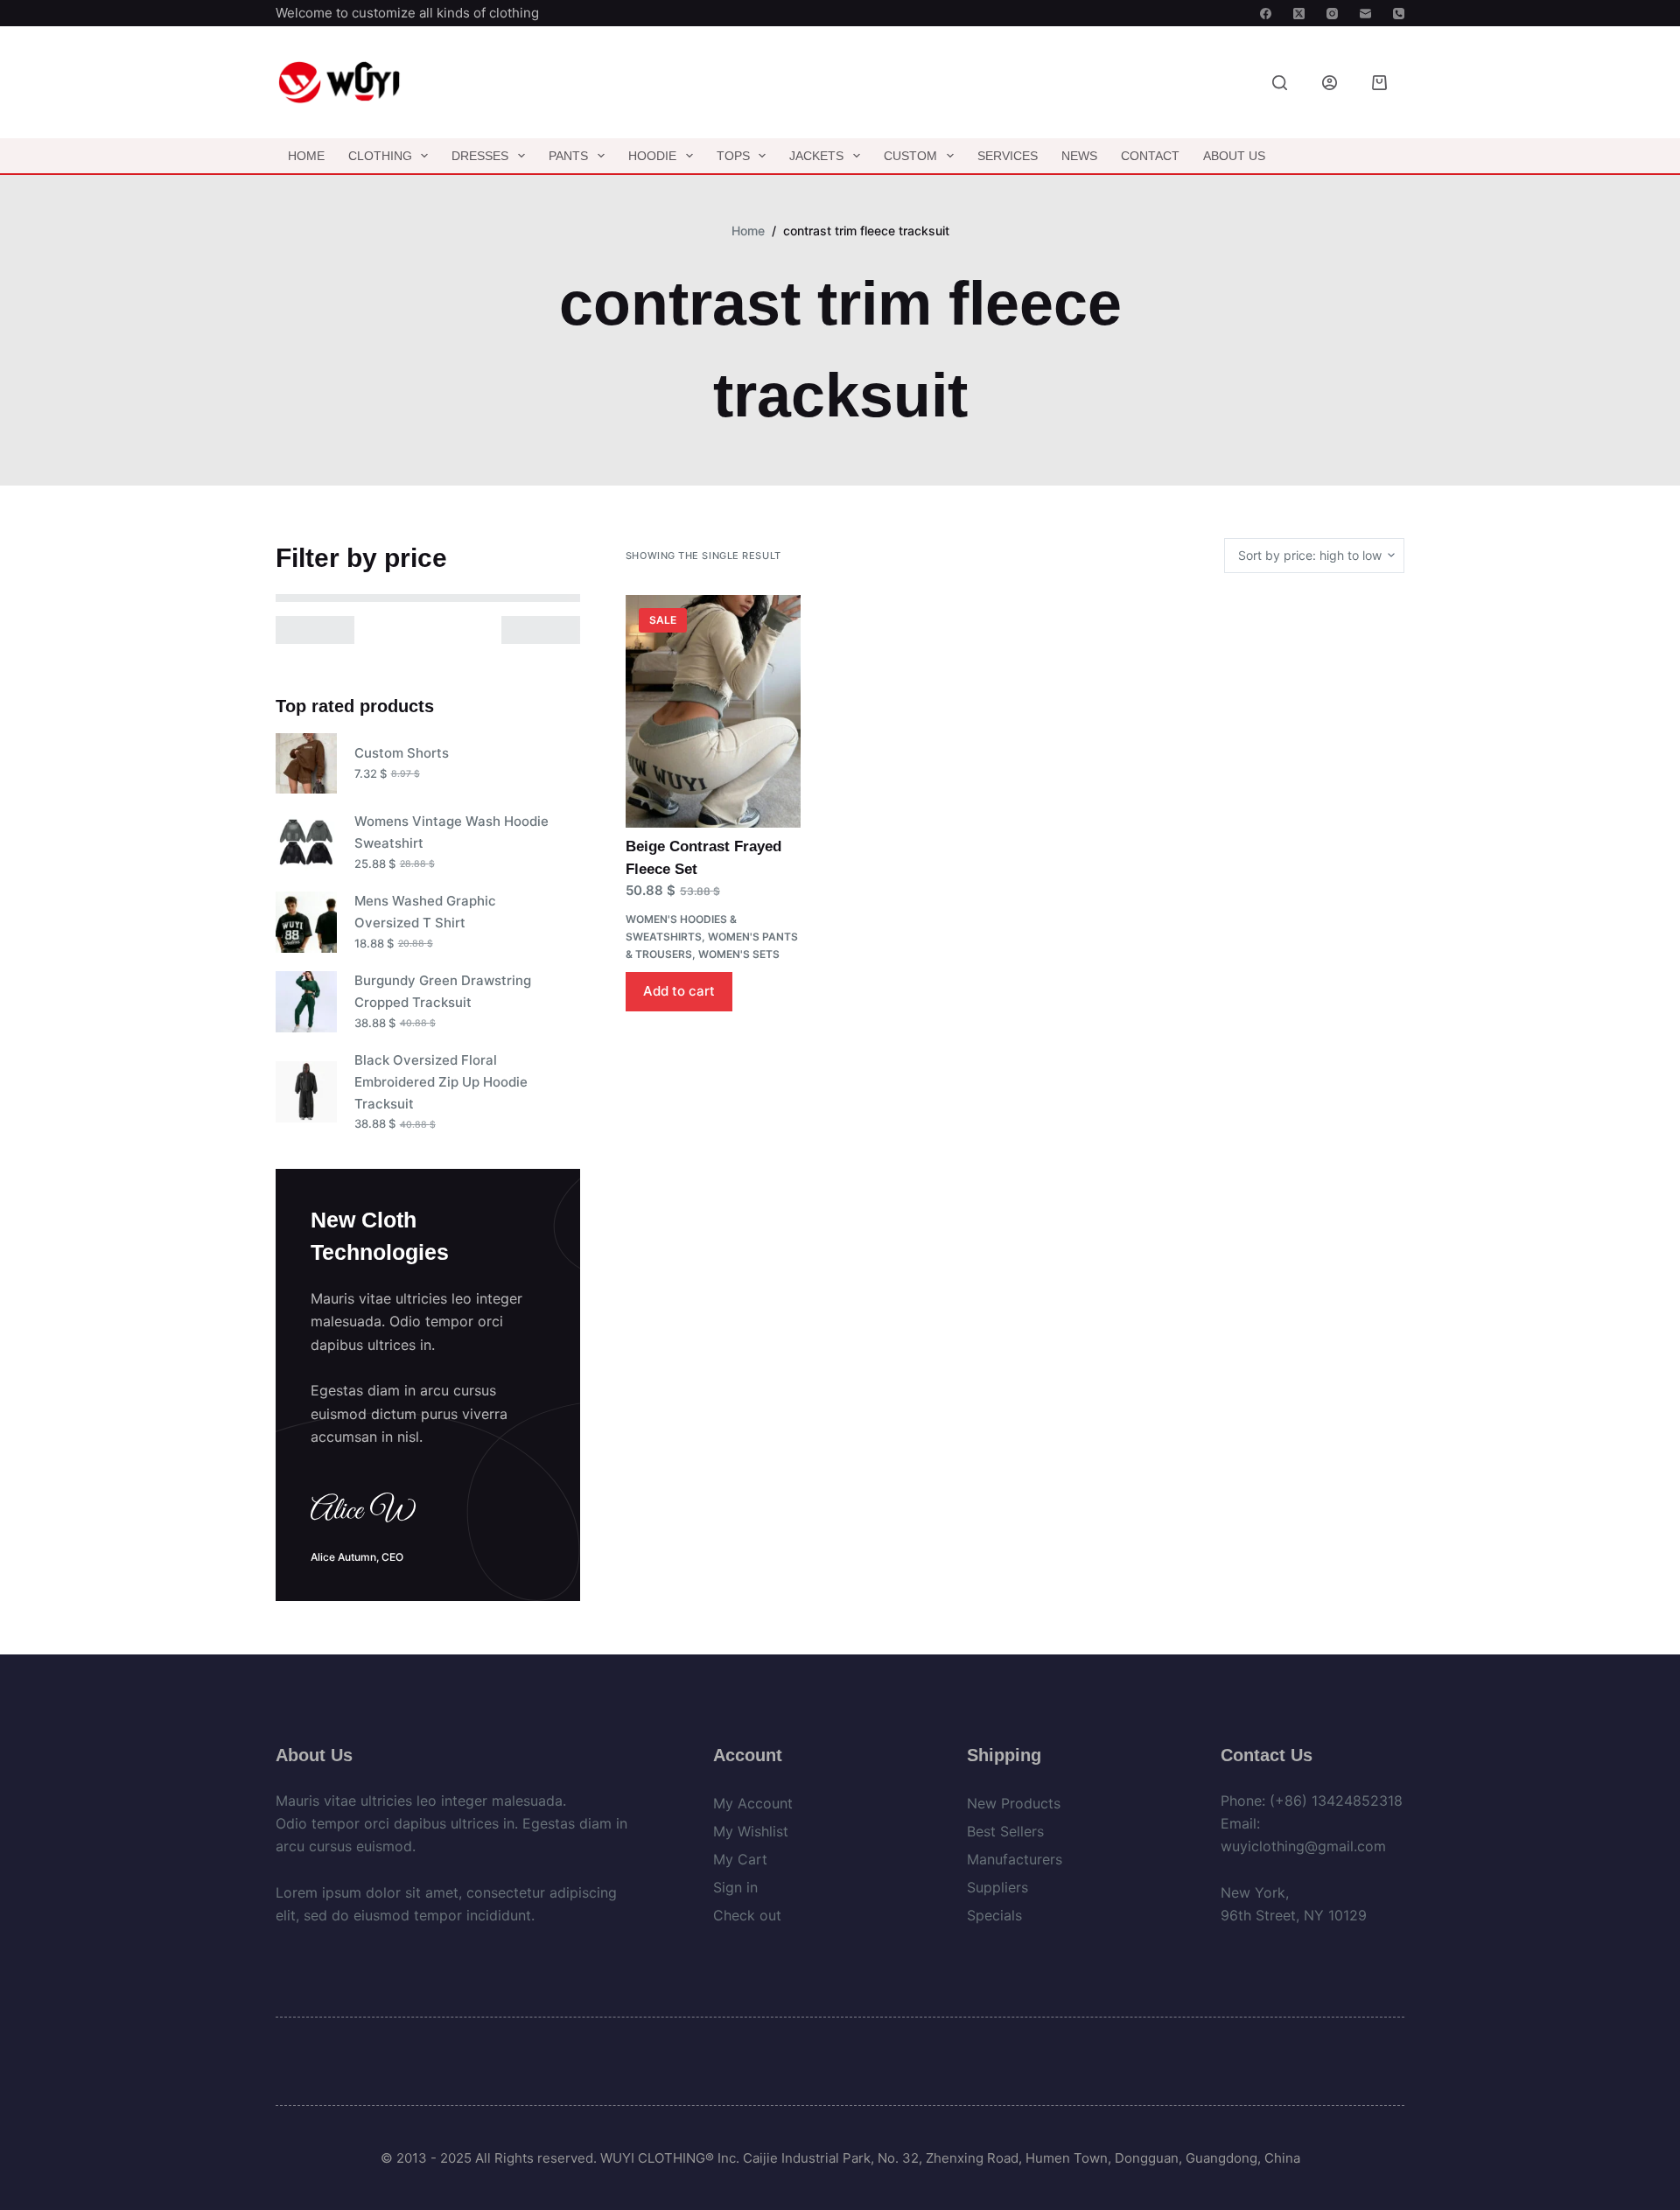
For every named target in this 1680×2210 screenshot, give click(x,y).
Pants (568, 156)
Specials (994, 1915)
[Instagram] (1332, 14)
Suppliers (997, 1887)
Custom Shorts (402, 753)
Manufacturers (1015, 1859)
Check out (747, 1915)
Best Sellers (1005, 1831)
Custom (910, 156)
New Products (1014, 1803)
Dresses (480, 156)
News (1079, 156)
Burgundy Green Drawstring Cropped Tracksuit (443, 991)
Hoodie (652, 156)
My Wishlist (751, 1831)
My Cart (740, 1859)
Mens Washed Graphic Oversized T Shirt (425, 912)
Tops (733, 156)
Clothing (380, 156)
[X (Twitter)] (1299, 14)
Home (306, 156)
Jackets (816, 156)
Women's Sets (739, 954)
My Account (753, 1803)
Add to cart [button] (679, 991)
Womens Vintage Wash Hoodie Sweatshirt (451, 832)
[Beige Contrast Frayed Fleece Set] (713, 712)
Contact (1150, 156)
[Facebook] (1266, 14)
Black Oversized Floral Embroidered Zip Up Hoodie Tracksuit (441, 1082)
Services (1008, 156)
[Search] (1280, 83)
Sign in (735, 1887)
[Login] (1330, 83)
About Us (1234, 156)
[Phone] (1399, 14)
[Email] (1365, 14)
